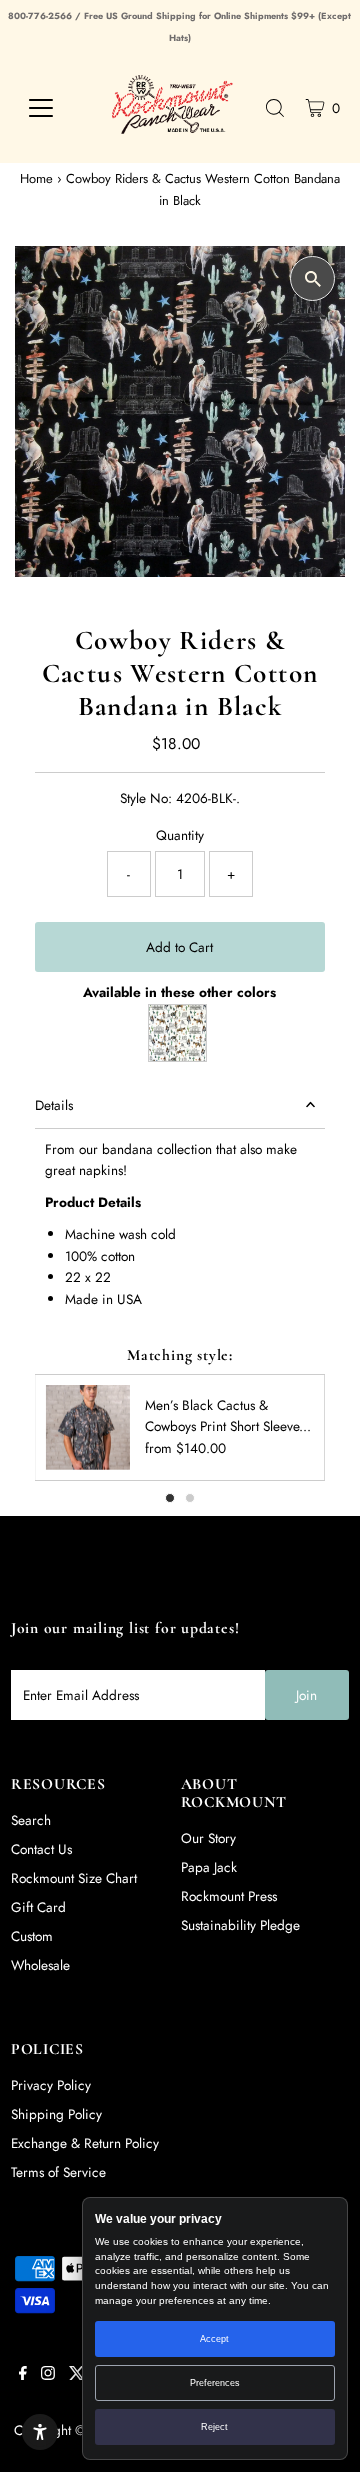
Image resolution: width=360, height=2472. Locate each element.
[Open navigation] (52, 108)
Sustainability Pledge (240, 1925)
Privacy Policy (51, 2085)
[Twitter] (77, 2375)
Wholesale (40, 1965)
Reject (214, 2427)
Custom (32, 1936)
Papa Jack (209, 1867)
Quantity (180, 835)
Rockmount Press (229, 1896)
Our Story (208, 1838)
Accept (214, 2339)
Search (31, 1820)
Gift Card (38, 1907)
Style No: (146, 798)
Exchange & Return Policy (85, 2143)
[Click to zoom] (312, 278)
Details (54, 1105)
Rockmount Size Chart (74, 1878)
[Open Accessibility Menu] (40, 2432)
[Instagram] (48, 2375)
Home (36, 178)
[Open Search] (275, 108)
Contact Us (41, 1849)
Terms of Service (58, 2172)
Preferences (215, 2383)
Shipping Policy (56, 2114)
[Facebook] (23, 2375)
